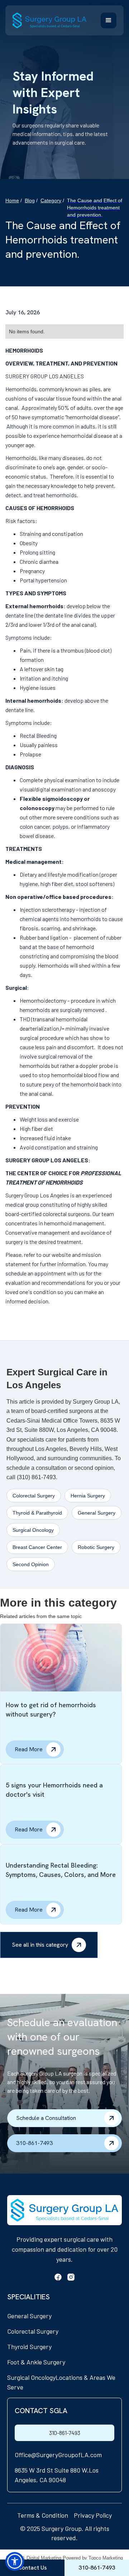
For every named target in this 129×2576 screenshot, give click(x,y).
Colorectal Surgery (34, 1496)
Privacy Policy (93, 2515)
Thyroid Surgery (29, 2347)
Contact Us (32, 2568)
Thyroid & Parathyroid (37, 1513)
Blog (30, 200)
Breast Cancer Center (37, 1547)
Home (12, 200)
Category (51, 200)
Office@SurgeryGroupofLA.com (58, 2455)
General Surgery (97, 1513)
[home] (49, 20)
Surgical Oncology (33, 1530)
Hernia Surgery (88, 1496)
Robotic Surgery (96, 1547)
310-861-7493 (65, 2433)
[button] (109, 20)
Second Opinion (31, 1564)
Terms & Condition (43, 2515)
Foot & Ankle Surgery (36, 2362)
